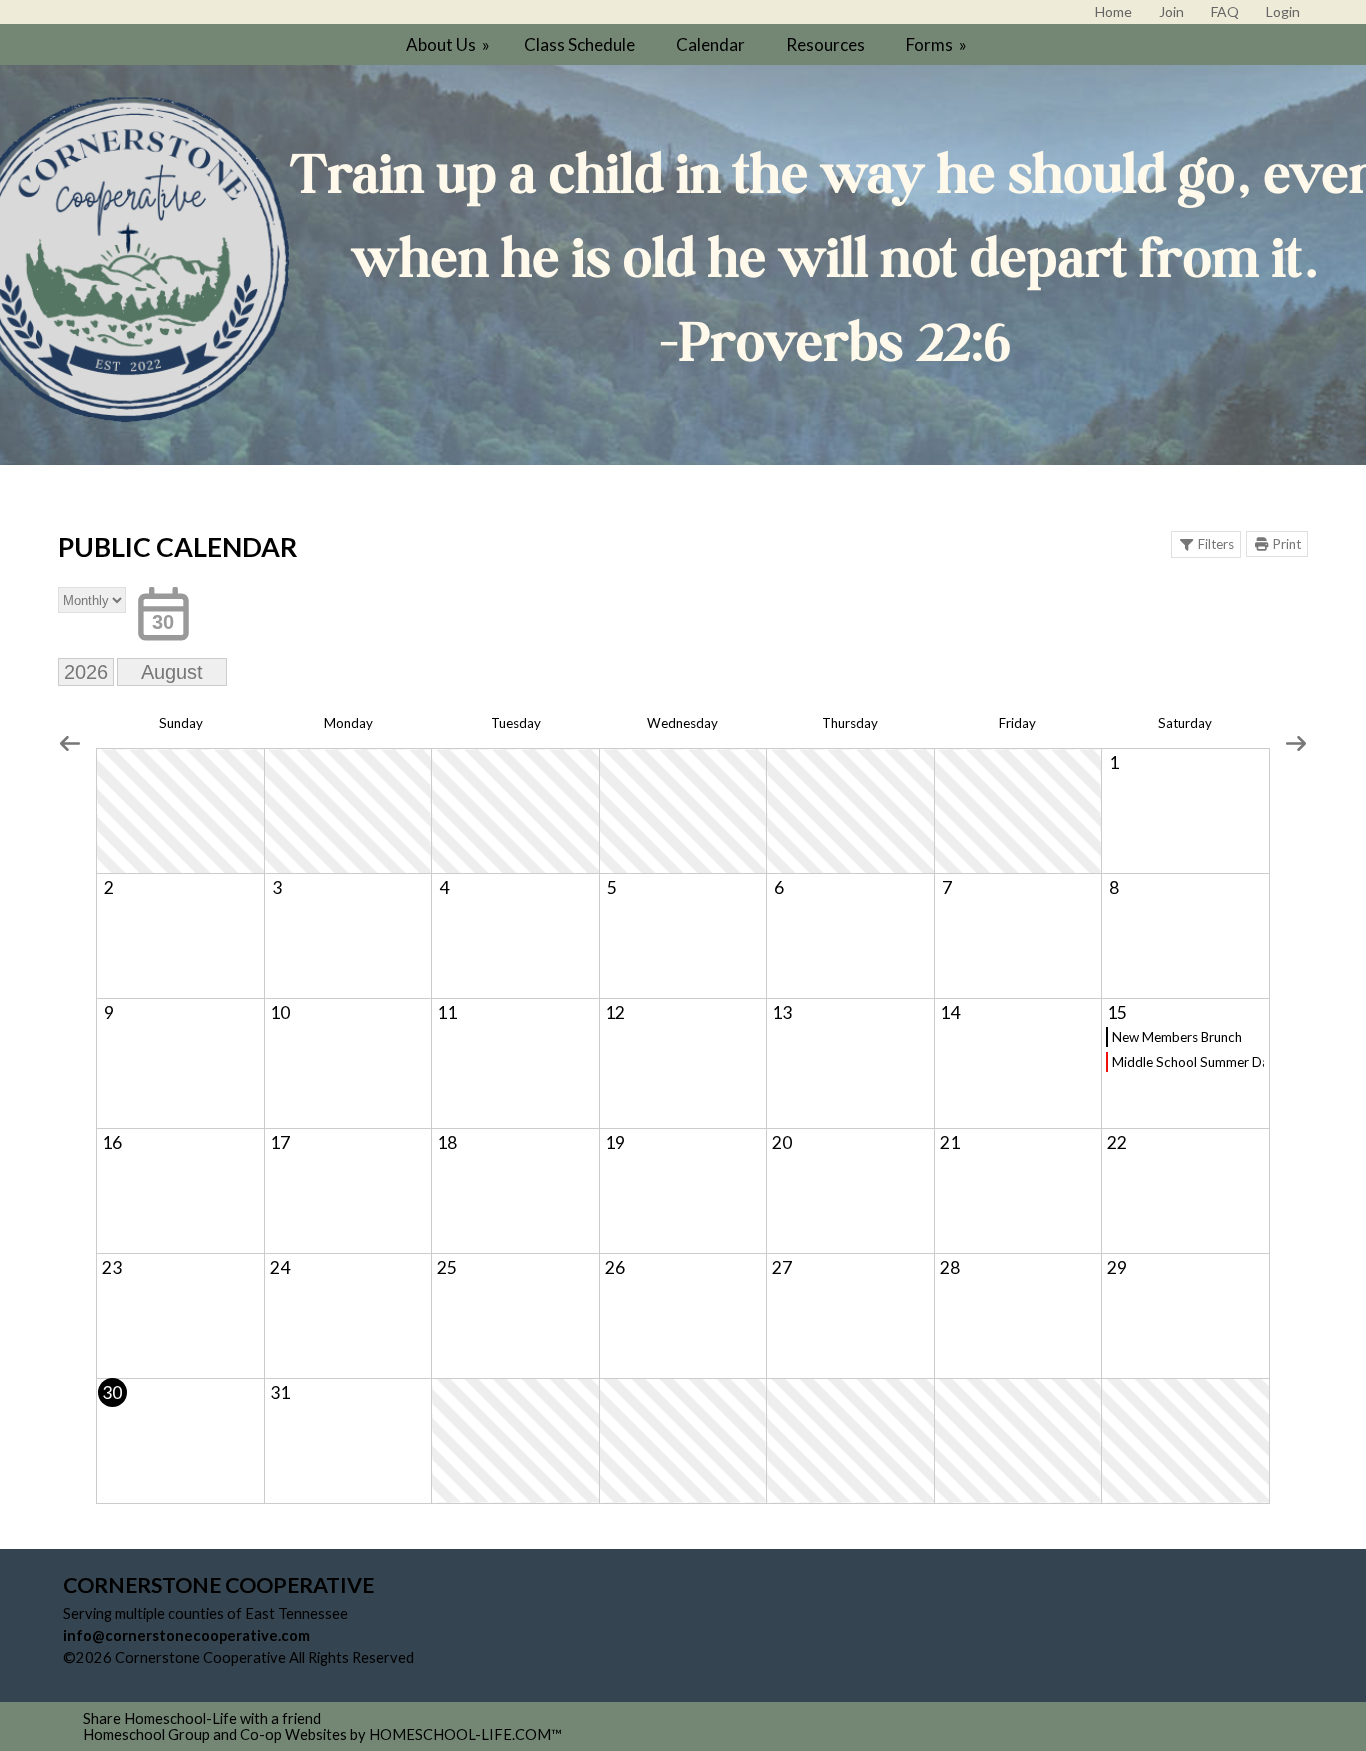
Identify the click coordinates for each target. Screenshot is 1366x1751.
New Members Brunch (1177, 1037)
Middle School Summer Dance (1188, 1062)
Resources (825, 44)
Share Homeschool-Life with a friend (202, 1718)
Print (1287, 544)
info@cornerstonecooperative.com (186, 1635)
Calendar (710, 44)
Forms (938, 44)
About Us (449, 44)
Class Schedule (579, 44)
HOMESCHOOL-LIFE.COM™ (465, 1734)
